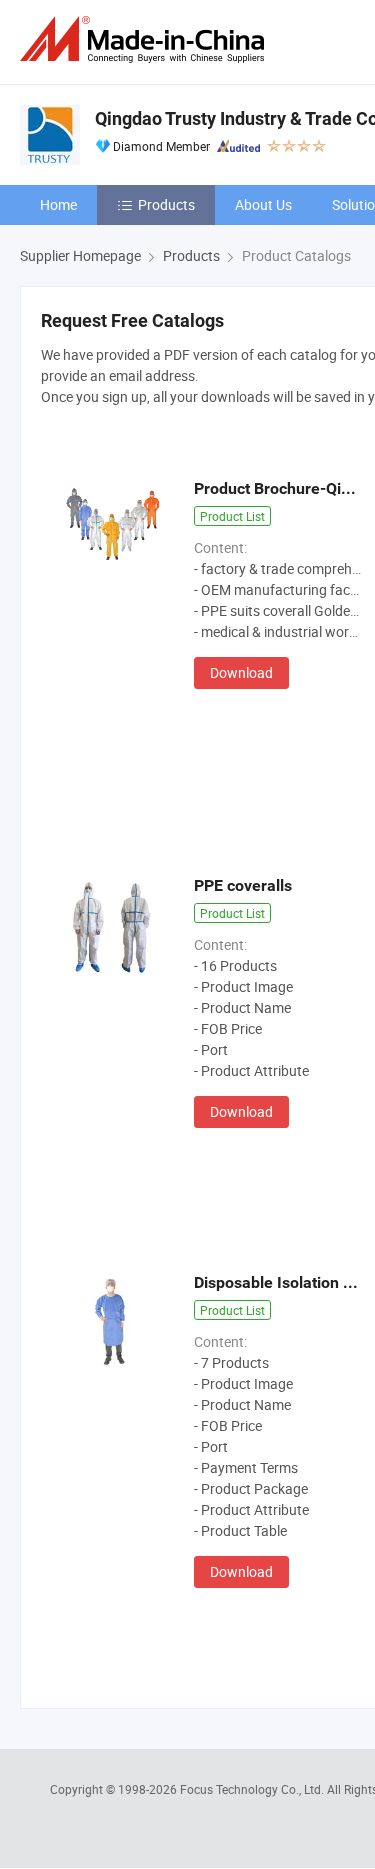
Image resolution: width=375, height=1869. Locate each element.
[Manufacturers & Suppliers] (146, 39)
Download (241, 672)
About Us (263, 204)
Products (166, 204)
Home (58, 204)
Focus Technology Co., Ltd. (253, 1789)
